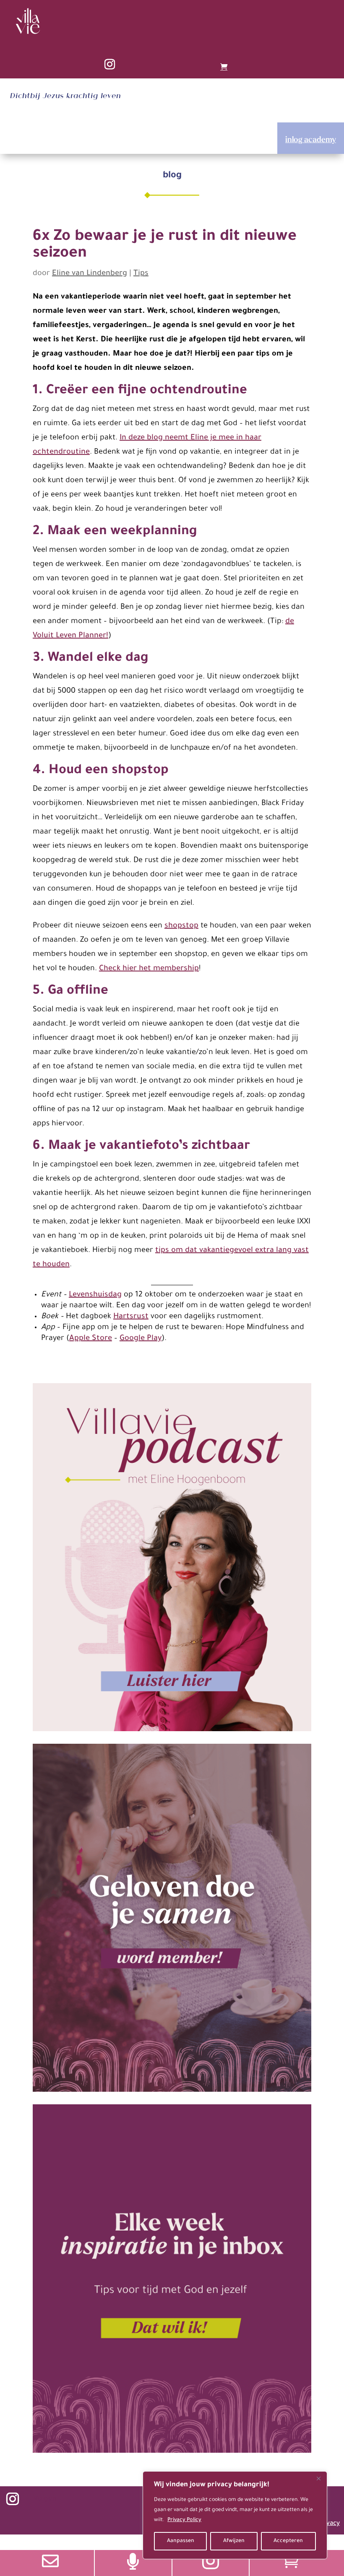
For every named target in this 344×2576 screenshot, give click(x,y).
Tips (141, 274)
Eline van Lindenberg (90, 274)
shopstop (181, 926)
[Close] (318, 2478)
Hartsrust (131, 1317)
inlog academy (311, 139)
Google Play (141, 1339)
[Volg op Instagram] (109, 65)
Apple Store (91, 1339)
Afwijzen (234, 2541)
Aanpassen (181, 2541)
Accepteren (288, 2541)
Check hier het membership (149, 969)
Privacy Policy (184, 2520)
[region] (235, 2515)
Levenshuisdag (95, 1295)
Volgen (45, 2499)
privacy (329, 2524)
